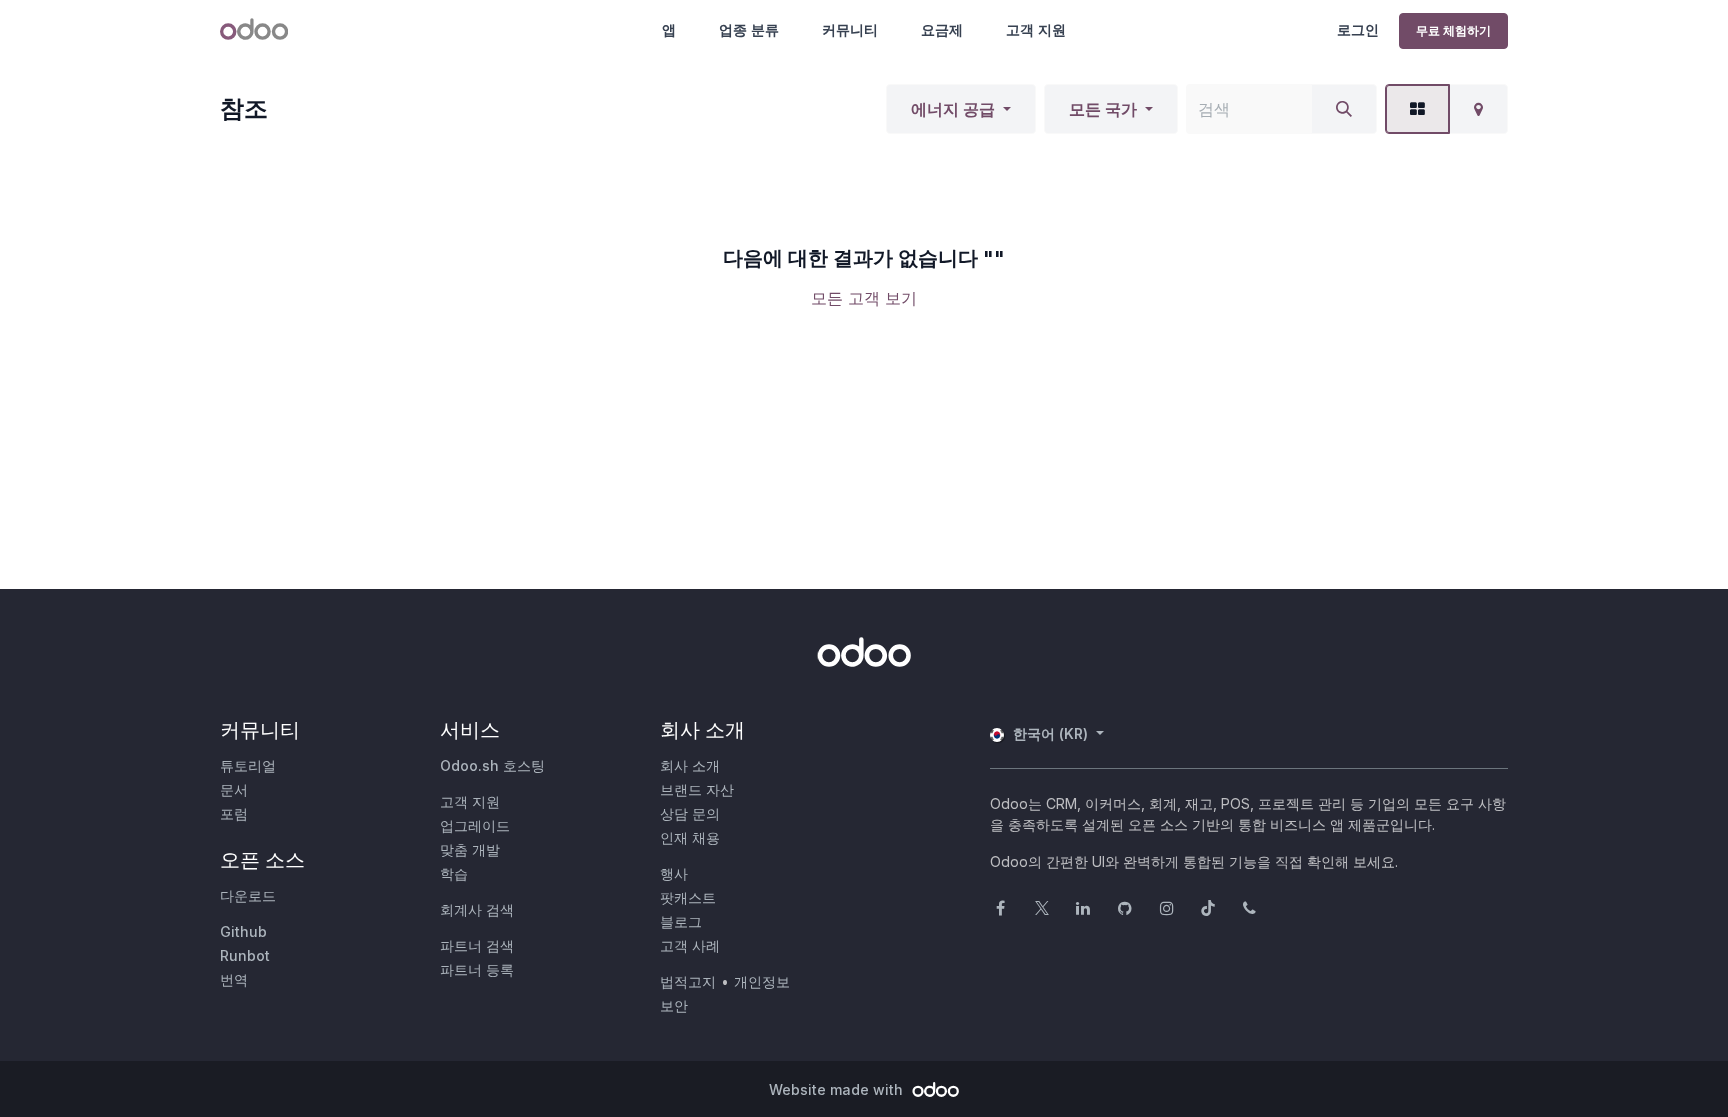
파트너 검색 (477, 945)
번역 (234, 979)
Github (243, 931)
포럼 (234, 813)
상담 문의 (690, 813)
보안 (674, 1005)
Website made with (838, 1089)
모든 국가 (1103, 109)
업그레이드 (475, 825)
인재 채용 (690, 837)
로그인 (1358, 29)
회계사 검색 (477, 909)
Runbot (245, 955)
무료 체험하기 (1453, 30)
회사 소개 (690, 765)
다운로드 (248, 895)
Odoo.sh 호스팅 (492, 765)
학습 (454, 873)
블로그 (681, 921)
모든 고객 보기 (864, 298)
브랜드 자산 (697, 789)
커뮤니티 (850, 29)
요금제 (942, 29)
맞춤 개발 (470, 849)
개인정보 (762, 981)
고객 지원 (1036, 29)
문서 (234, 789)
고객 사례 (690, 945)
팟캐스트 (688, 897)
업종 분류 (749, 29)
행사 (674, 873)
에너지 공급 (953, 109)
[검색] (1344, 109)
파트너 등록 (477, 969)
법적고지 (688, 981)
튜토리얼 (248, 765)
